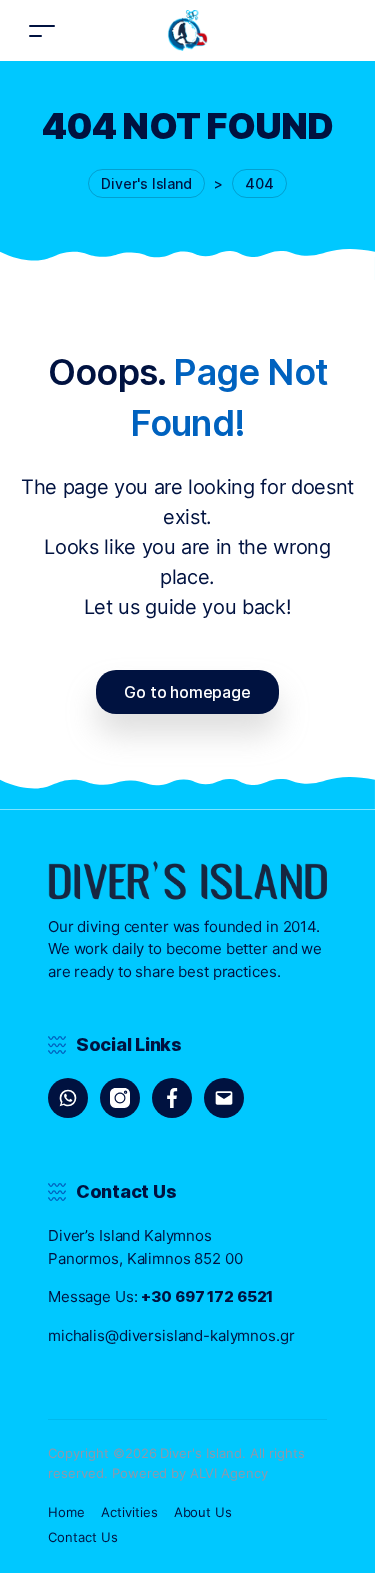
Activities (129, 1512)
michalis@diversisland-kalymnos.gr (171, 1335)
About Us (203, 1512)
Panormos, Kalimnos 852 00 (145, 1258)
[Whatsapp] (68, 1098)
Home (66, 1512)
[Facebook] (172, 1098)
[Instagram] (120, 1098)
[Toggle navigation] (42, 30)
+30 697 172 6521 (207, 1296)
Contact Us (83, 1537)
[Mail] (224, 1098)
